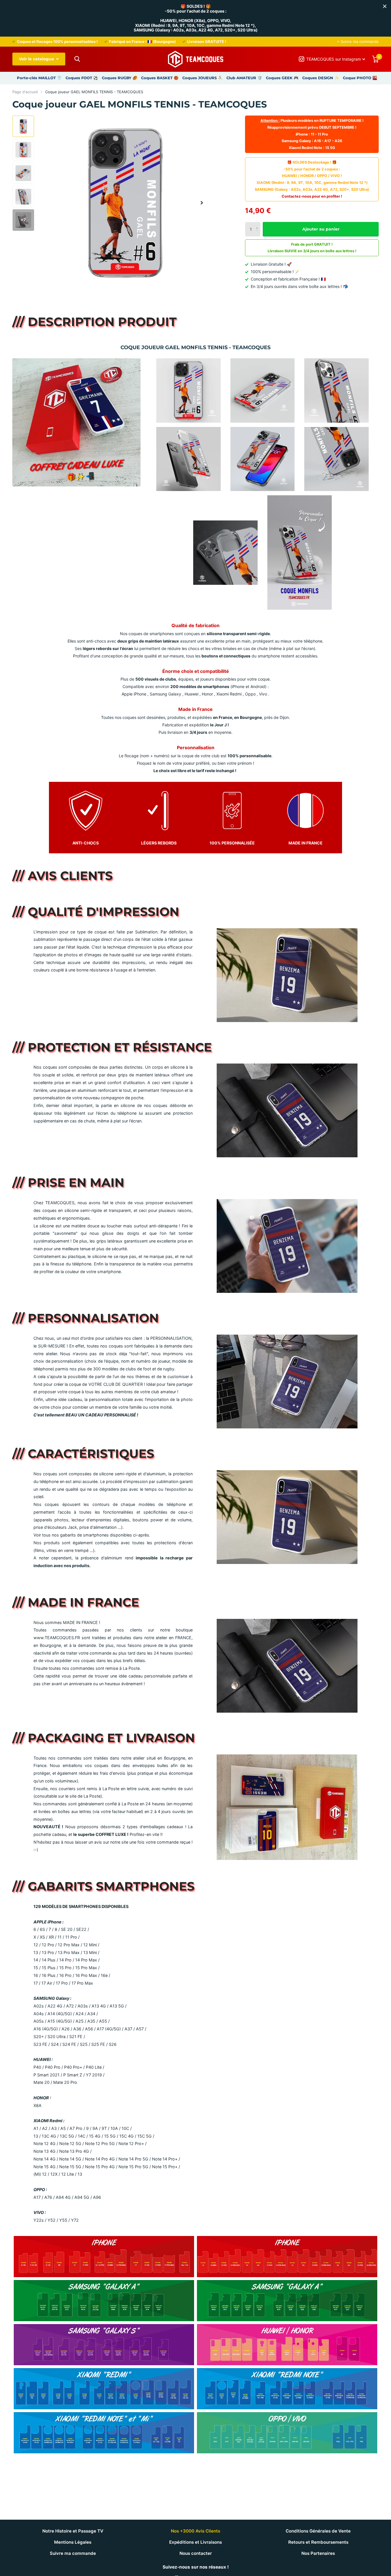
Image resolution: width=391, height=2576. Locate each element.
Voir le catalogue (37, 59)
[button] (202, 203)
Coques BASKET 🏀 (160, 78)
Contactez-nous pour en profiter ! (312, 196)
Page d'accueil (25, 92)
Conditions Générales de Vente (318, 2531)
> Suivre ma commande (358, 41)
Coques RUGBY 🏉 (120, 78)
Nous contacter (196, 2553)
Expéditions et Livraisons (195, 2542)
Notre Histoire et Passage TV (73, 2531)
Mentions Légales (73, 2542)
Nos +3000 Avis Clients (195, 2531)
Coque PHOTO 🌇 (360, 78)
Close (385, 6)
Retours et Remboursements (318, 2542)
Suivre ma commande (73, 2553)
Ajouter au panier (321, 229)
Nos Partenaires (318, 2553)
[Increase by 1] (258, 224)
